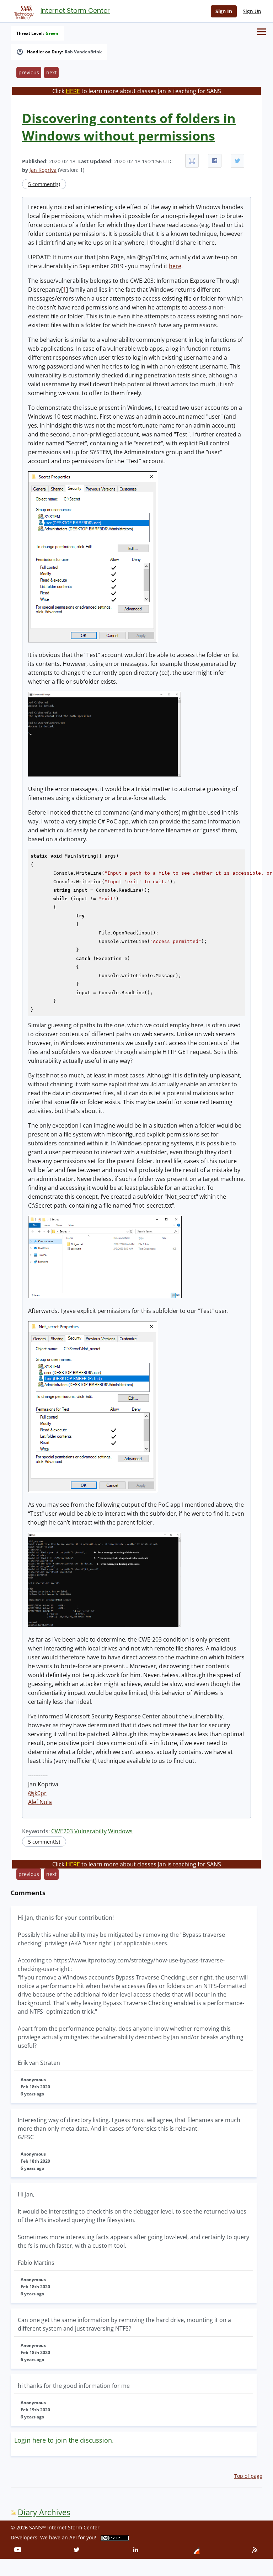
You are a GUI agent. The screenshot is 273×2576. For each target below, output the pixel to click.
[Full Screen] (192, 161)
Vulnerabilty (90, 1831)
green (52, 33)
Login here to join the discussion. (64, 2440)
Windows (120, 1831)
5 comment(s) (44, 184)
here (175, 266)
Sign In (224, 11)
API (73, 2537)
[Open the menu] (261, 32)
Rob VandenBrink (83, 52)
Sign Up (252, 11)
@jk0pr (37, 1793)
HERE (73, 91)
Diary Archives (44, 2512)
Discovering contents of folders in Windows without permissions (129, 127)
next (51, 72)
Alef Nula (40, 1802)
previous (29, 72)
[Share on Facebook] (215, 161)
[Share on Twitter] (237, 161)
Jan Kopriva (43, 170)
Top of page (248, 2476)
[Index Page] (23, 11)
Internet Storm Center (75, 10)
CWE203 (62, 1831)
